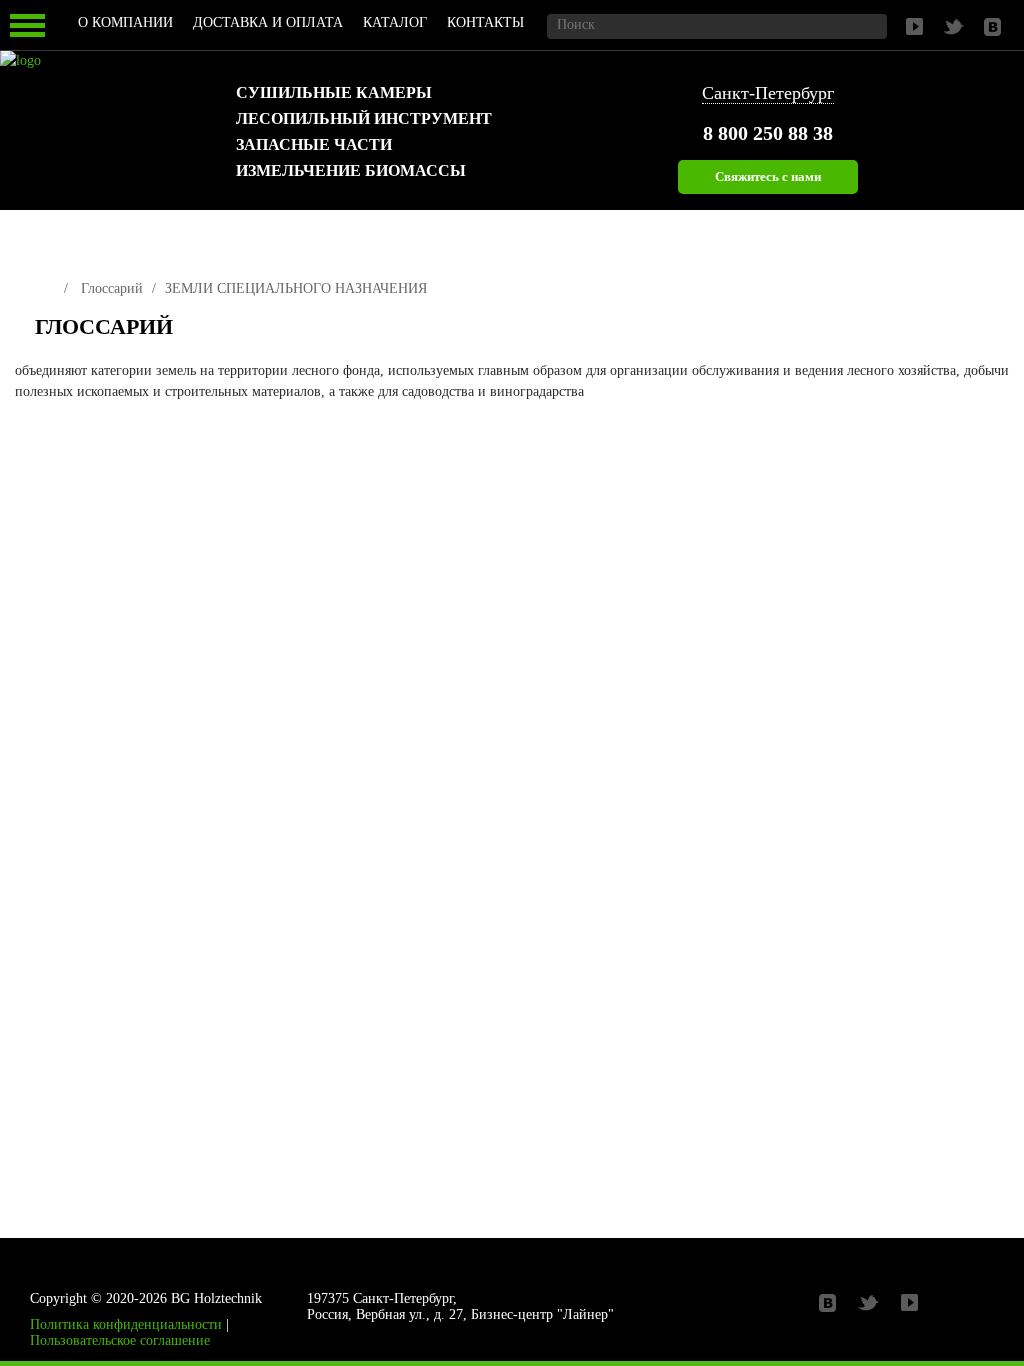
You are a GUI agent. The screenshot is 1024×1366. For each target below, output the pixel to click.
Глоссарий (112, 288)
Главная (42, 284)
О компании (125, 22)
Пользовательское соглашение (120, 1340)
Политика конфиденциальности (126, 1324)
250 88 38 (768, 133)
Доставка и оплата (268, 22)
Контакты (485, 22)
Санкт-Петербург (768, 93)
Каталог (395, 22)
